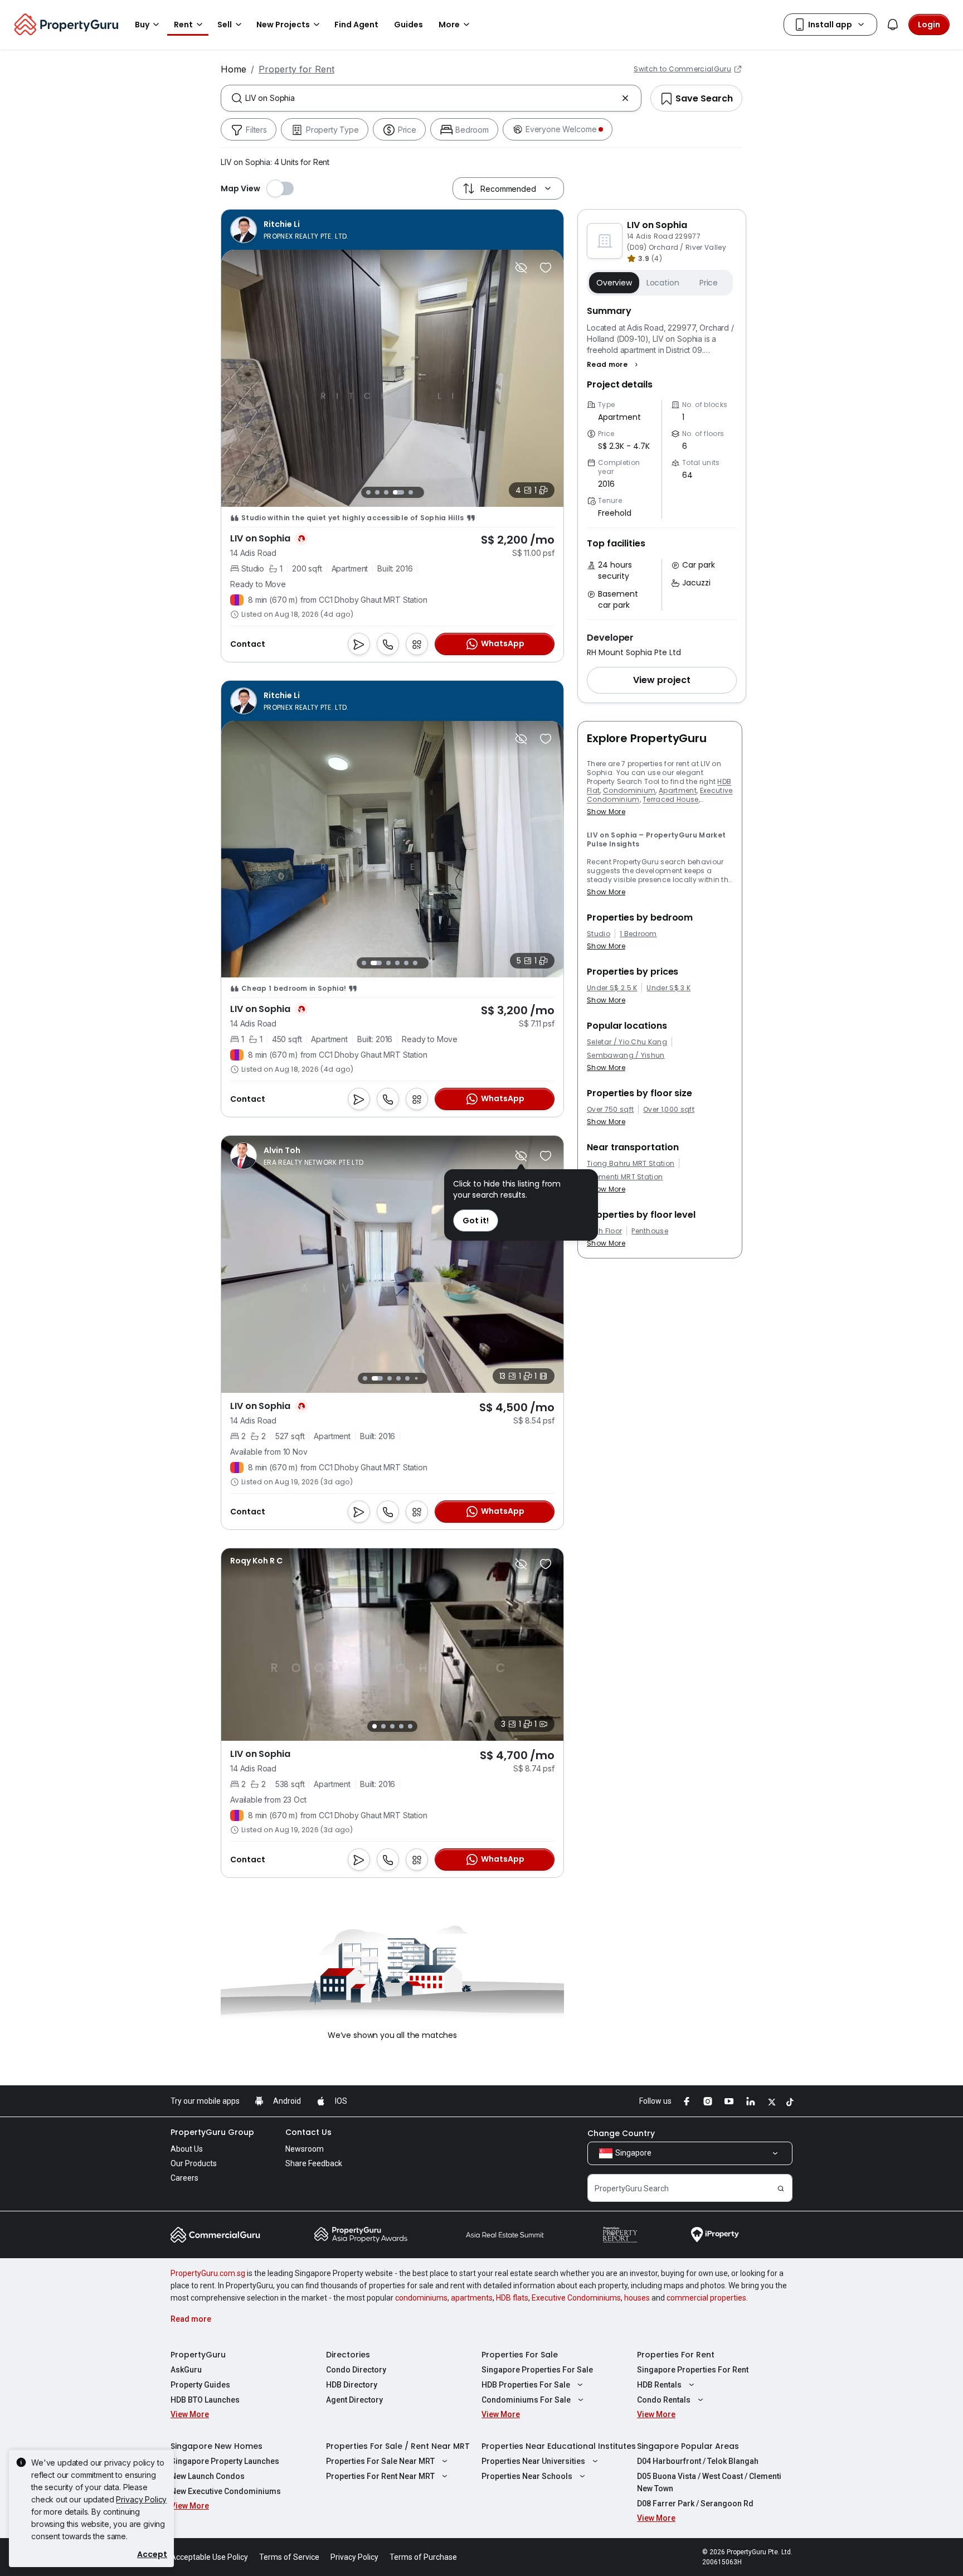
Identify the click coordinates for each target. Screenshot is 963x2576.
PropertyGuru (198, 2355)
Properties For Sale (520, 2355)
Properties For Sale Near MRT (380, 2461)
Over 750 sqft (610, 1110)
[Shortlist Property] (546, 268)
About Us (187, 2149)
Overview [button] (614, 283)
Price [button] (709, 283)
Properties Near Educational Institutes (559, 2446)
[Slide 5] (407, 492)
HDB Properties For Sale (526, 2385)
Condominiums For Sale (526, 2400)
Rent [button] (183, 25)
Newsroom (305, 2149)
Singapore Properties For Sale (537, 2370)
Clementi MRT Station (625, 1177)
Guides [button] (408, 25)
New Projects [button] (283, 25)
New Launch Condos (208, 2476)
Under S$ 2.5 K (612, 988)
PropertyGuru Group (212, 2132)
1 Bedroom (638, 934)
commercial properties (706, 2298)
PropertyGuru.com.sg (208, 2273)
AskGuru (186, 2370)
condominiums (421, 2298)
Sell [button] (225, 25)
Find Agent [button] (356, 25)
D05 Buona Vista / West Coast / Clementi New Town (709, 2482)
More (449, 25)
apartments (472, 2298)
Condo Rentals (664, 2400)
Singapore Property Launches (225, 2461)
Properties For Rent (676, 2355)
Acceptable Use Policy (209, 2557)
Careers (184, 2178)
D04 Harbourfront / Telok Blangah (698, 2461)
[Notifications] (893, 25)
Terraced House (670, 799)
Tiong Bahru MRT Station (631, 1164)
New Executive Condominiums (226, 2491)
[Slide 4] (395, 492)
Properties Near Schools (527, 2476)
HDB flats (512, 2298)
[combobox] (431, 98)
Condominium (629, 790)
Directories (348, 2355)
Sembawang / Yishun (626, 1055)
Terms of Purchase (423, 2557)
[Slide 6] (415, 963)
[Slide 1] (368, 492)
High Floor (604, 1231)
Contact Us (308, 2132)
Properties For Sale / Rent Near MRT (398, 2446)
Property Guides (200, 2385)
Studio (599, 934)
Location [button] (663, 283)
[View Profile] (290, 230)
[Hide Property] (521, 268)
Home (234, 69)
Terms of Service (289, 2557)
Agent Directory (354, 2400)
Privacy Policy (141, 2499)
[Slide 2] (377, 492)
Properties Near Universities (533, 2461)
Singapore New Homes (217, 2446)
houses (637, 2298)
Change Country (621, 2133)
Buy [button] (142, 25)
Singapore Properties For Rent (693, 2370)
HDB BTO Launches (205, 2400)
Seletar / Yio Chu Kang (627, 1042)
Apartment (678, 790)
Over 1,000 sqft (669, 1110)
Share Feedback (314, 2163)
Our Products (194, 2163)
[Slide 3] (386, 492)
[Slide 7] (425, 1378)
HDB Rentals (659, 2385)
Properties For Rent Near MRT (380, 2476)
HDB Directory (352, 2385)
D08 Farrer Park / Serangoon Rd (695, 2504)
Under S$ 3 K (668, 988)
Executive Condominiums (576, 2298)
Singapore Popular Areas (688, 2446)
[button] (614, 365)
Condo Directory (356, 2370)
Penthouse (650, 1231)
